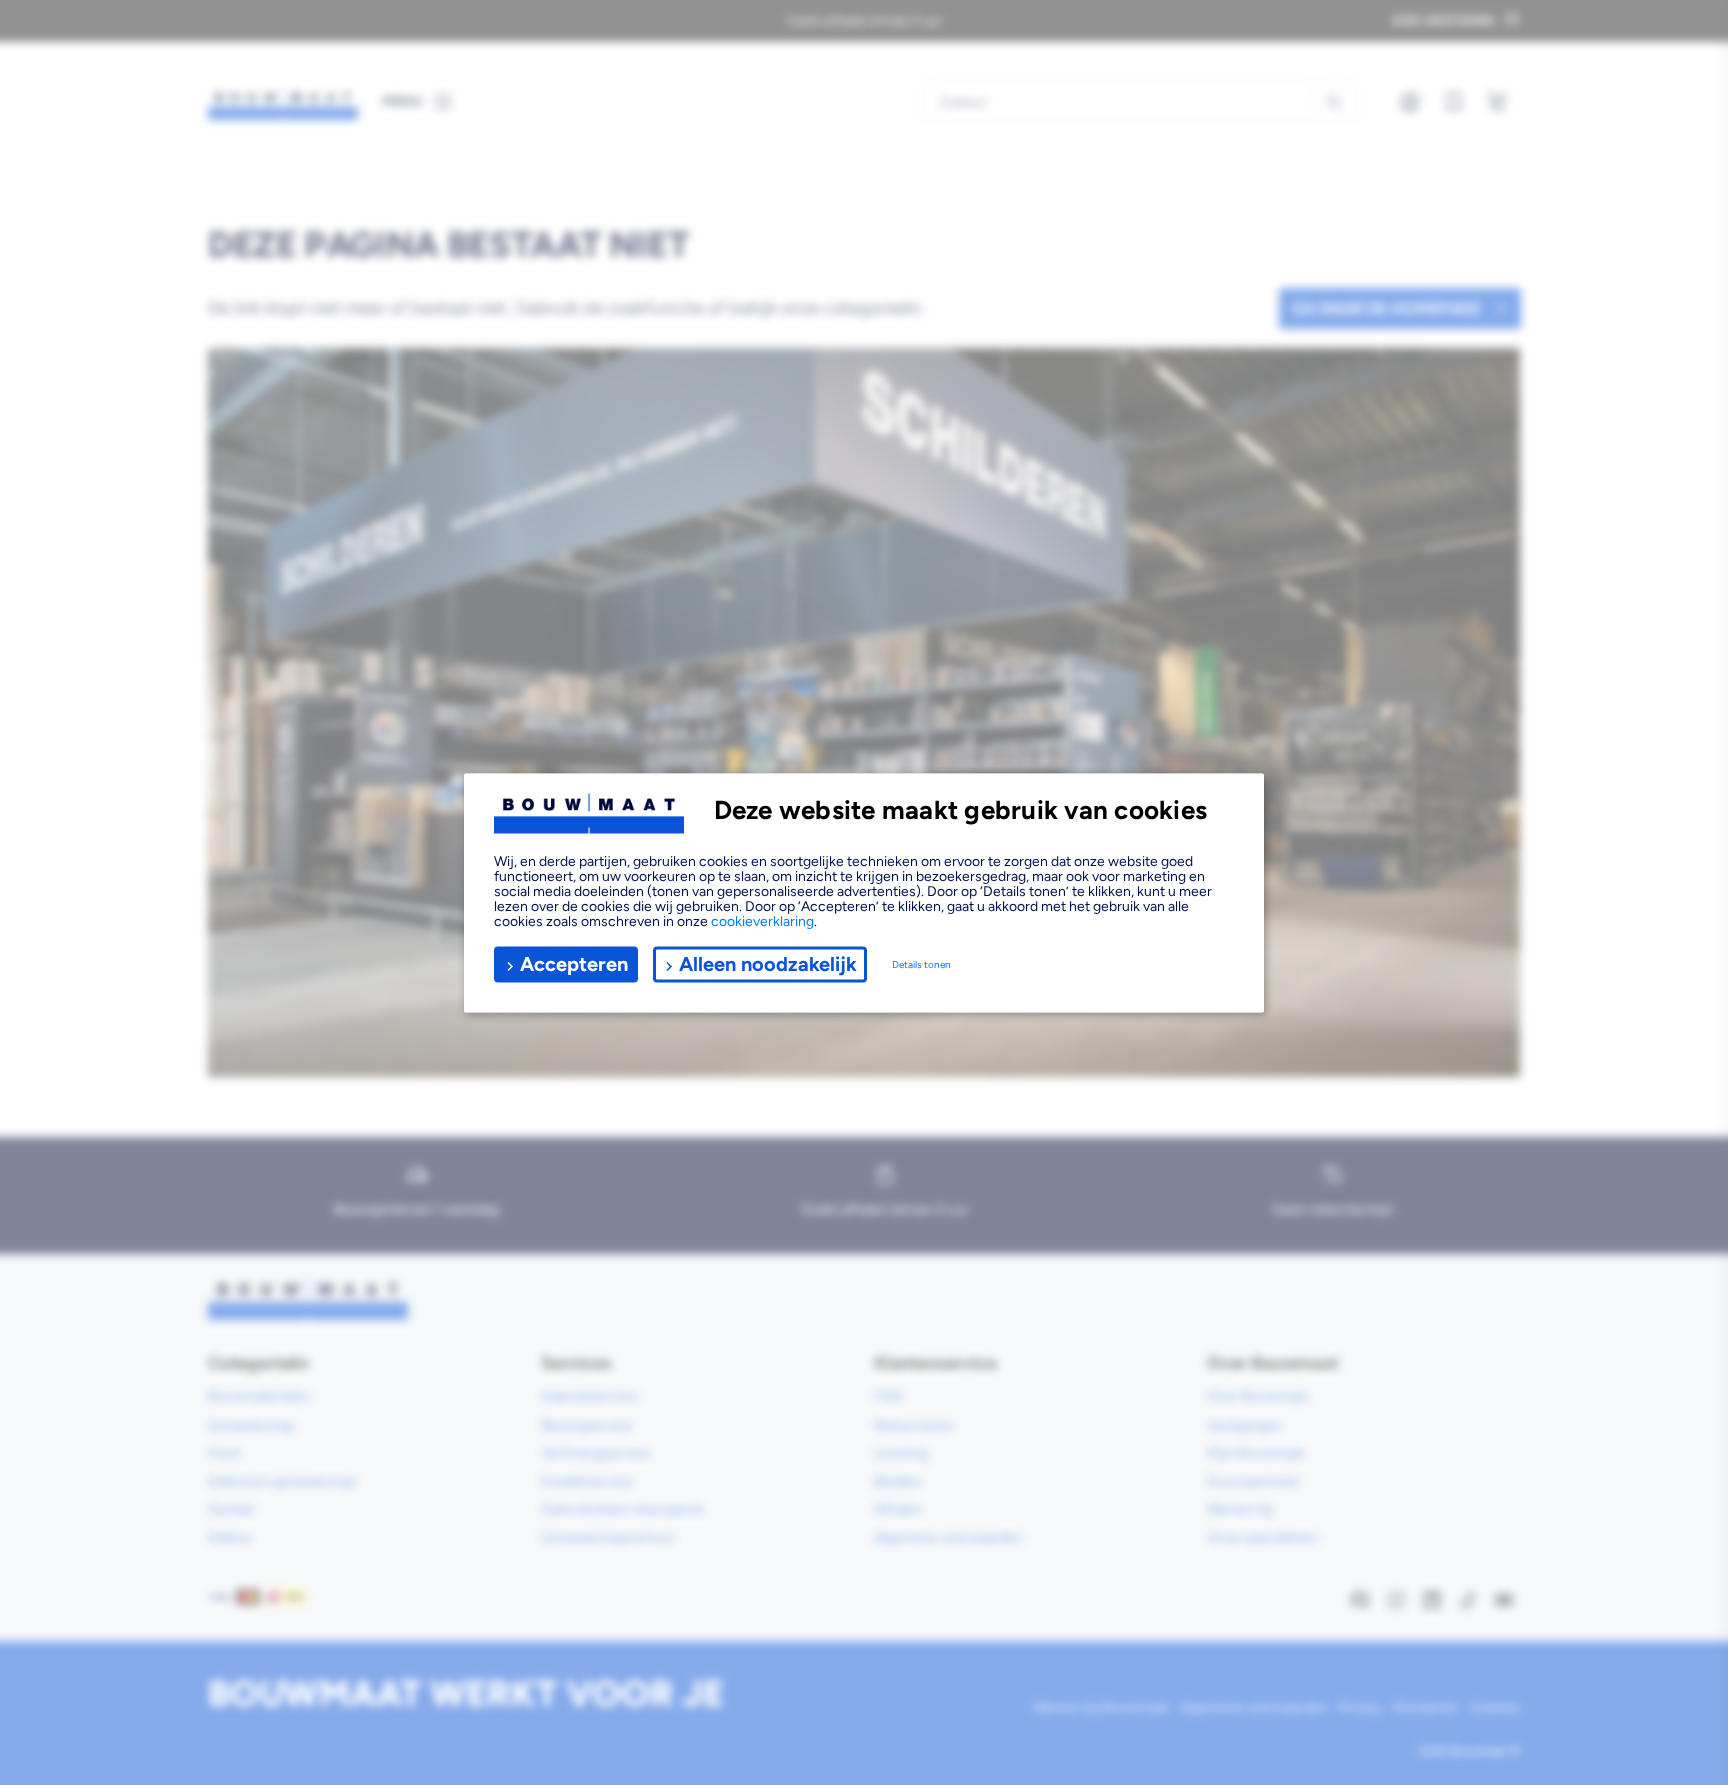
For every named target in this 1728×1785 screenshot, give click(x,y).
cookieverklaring (762, 920)
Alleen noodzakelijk (768, 964)
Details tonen (921, 964)
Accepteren (574, 964)
